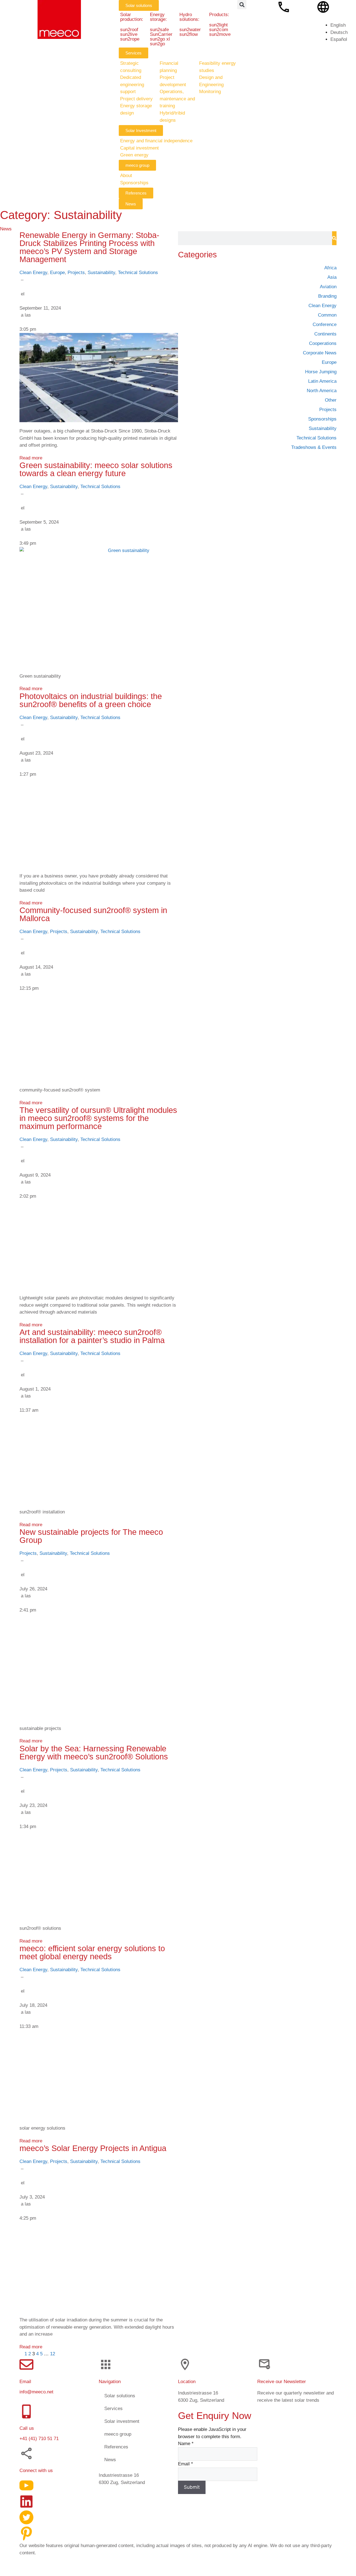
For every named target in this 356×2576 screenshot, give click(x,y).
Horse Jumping (321, 372)
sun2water (190, 30)
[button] (242, 5)
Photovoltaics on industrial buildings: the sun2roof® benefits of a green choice (91, 700)
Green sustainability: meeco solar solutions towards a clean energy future (96, 469)
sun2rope (130, 39)
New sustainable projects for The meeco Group (91, 1536)
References (116, 2447)
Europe (57, 273)
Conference (325, 325)
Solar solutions (120, 2395)
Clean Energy (33, 273)
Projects (76, 273)
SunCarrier (161, 34)
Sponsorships (322, 419)
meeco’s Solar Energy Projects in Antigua (93, 2148)
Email (186, 2464)
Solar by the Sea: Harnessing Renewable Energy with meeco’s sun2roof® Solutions (94, 1753)
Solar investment (122, 2421)
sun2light (218, 25)
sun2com (219, 30)
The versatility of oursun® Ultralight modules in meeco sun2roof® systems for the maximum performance (98, 1118)
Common (327, 315)
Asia (332, 277)
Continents (325, 334)
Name (186, 2444)
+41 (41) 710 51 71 (39, 2439)
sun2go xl (160, 39)
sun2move (220, 34)
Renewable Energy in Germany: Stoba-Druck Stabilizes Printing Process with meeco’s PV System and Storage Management (89, 247)
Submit (192, 2487)
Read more (31, 458)
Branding (327, 296)
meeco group (118, 2434)
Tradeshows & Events (314, 447)
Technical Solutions (138, 273)
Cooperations (323, 343)
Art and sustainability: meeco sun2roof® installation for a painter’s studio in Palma (92, 1336)
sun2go (157, 44)
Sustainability (101, 273)
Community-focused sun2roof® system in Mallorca (93, 914)
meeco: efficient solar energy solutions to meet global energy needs (92, 1952)
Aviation (328, 287)
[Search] (334, 238)
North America (322, 391)
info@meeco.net (36, 2392)
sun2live (129, 34)
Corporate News (320, 353)
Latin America (322, 381)
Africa (330, 268)
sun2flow (189, 34)
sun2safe (159, 30)
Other (331, 400)
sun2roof (129, 30)
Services (113, 2408)
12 (53, 2354)
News (110, 2459)
